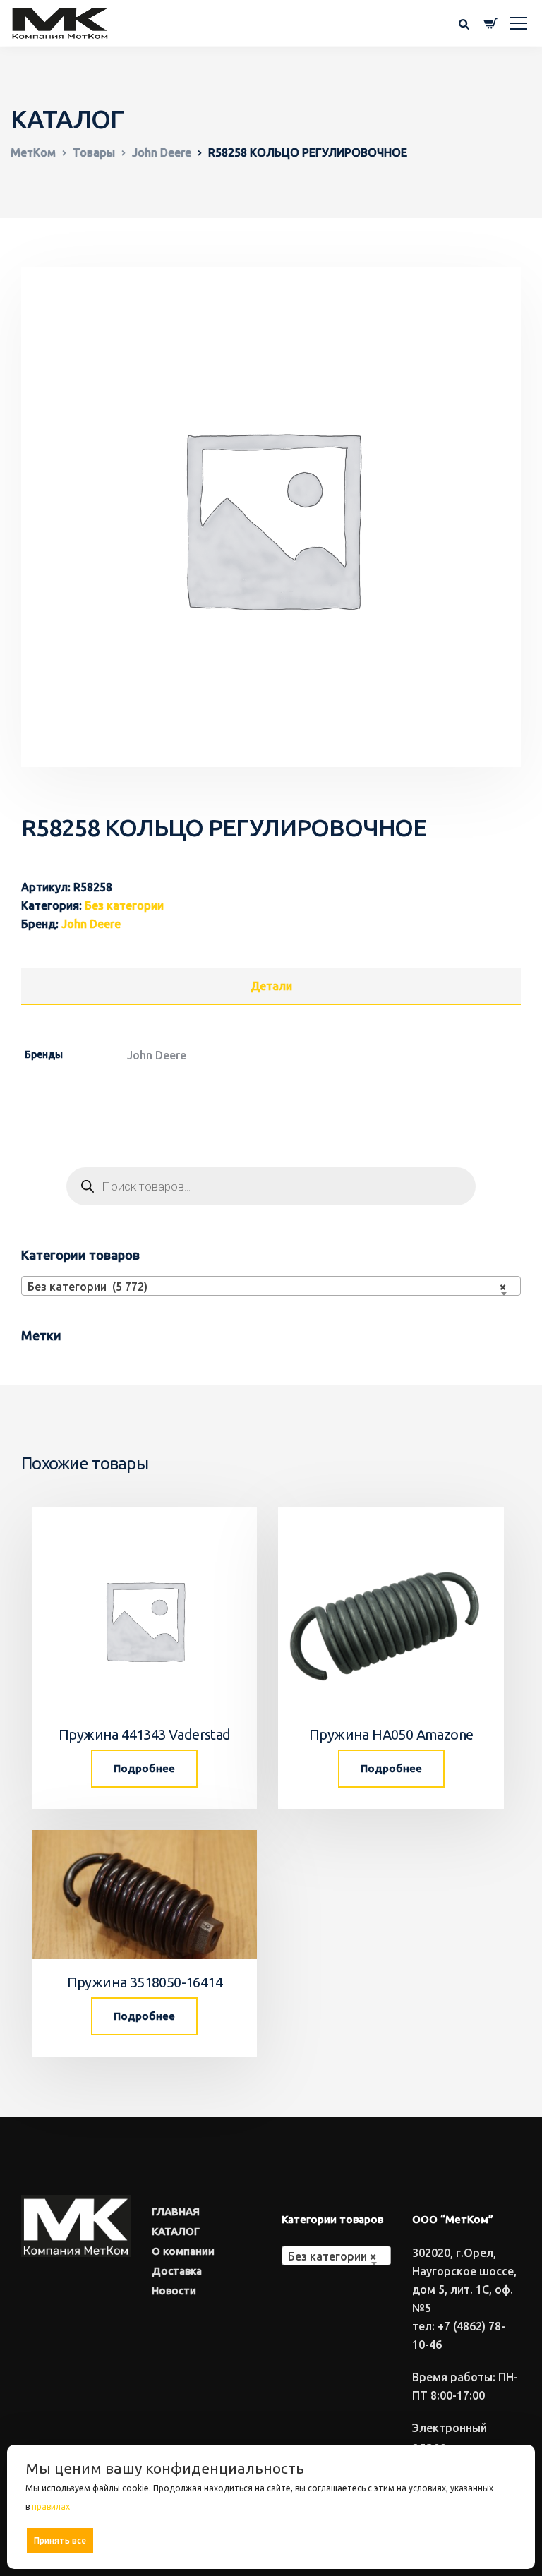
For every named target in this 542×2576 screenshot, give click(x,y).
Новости (174, 2291)
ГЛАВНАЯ (176, 2211)
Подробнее (144, 1768)
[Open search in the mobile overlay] (271, 1186)
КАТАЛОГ (176, 2231)
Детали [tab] (271, 986)
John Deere (91, 924)
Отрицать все (276, 2540)
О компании (183, 2251)
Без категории (124, 905)
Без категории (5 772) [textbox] (267, 1287)
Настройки (487, 2540)
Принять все (60, 2540)
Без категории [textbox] (332, 2256)
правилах (51, 2506)
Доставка (177, 2271)
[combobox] (271, 1286)
